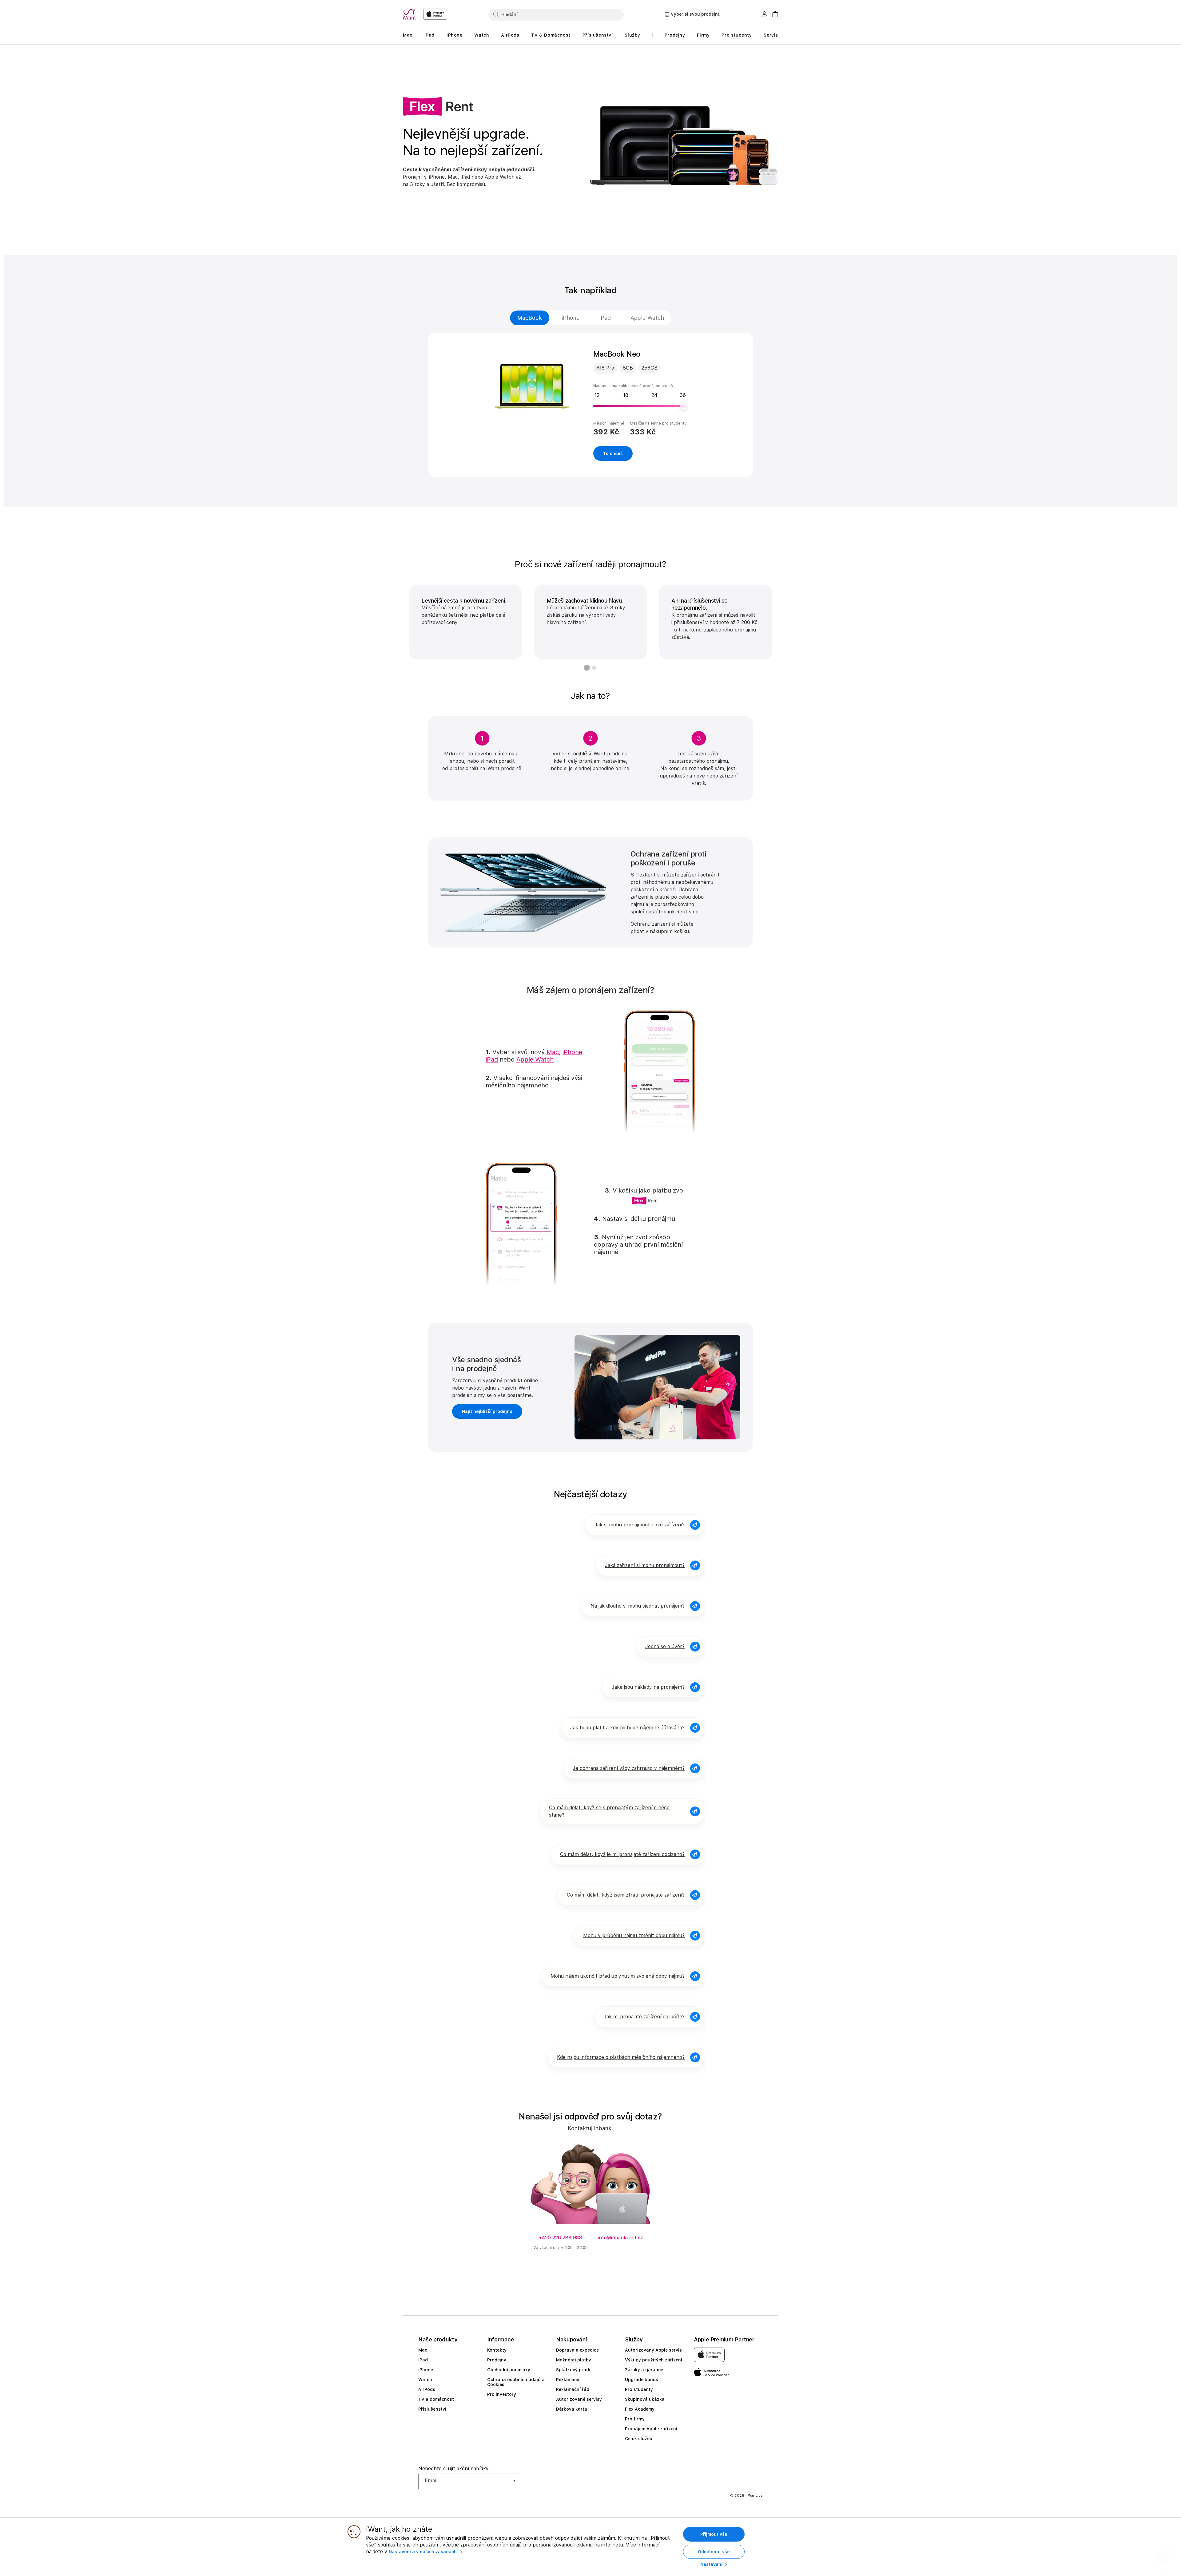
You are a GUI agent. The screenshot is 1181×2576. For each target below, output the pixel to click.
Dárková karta (572, 2409)
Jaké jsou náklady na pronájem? (648, 1687)
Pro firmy (635, 2419)
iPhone (571, 318)
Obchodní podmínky (509, 2370)
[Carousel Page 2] (594, 668)
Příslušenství (432, 2409)
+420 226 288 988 (561, 2238)
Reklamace (568, 2380)
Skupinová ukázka (645, 2399)
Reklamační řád (573, 2389)
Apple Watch (647, 318)
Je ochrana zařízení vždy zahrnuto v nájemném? (629, 1768)
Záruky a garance (644, 2370)
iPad (605, 318)
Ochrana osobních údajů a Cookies (516, 2382)
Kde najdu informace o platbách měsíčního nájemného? (621, 2057)
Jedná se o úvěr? (665, 1646)
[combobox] (556, 14)
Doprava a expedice (577, 2350)
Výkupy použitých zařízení (654, 2360)
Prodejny (497, 2360)
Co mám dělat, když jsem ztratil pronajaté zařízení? (626, 1895)
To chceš (613, 453)
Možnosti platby (574, 2360)
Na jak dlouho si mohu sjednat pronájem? (638, 1606)
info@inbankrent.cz (620, 2238)
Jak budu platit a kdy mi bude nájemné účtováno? (627, 1728)
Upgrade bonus (642, 2380)
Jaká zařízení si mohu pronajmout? (645, 1565)
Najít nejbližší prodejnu (487, 1411)
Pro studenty (639, 2389)
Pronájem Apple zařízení (651, 2429)
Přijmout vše (714, 2534)
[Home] (411, 14)
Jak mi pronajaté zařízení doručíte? (644, 2017)
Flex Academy (640, 2409)
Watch (425, 2380)
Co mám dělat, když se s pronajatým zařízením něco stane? (609, 1811)
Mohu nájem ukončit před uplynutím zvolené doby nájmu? (618, 1976)
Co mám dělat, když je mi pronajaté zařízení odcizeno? (622, 1854)
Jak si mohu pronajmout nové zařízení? (640, 1525)
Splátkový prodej (574, 2370)
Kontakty (497, 2350)
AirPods (427, 2389)
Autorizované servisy (579, 2399)
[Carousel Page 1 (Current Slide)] (587, 668)
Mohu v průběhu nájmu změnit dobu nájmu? (634, 1935)
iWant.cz (755, 2496)
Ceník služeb (639, 2439)
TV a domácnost (436, 2399)
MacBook (530, 318)
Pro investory (502, 2394)
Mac (553, 1052)
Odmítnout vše (714, 2552)
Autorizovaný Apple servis (653, 2350)
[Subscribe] (513, 2481)
